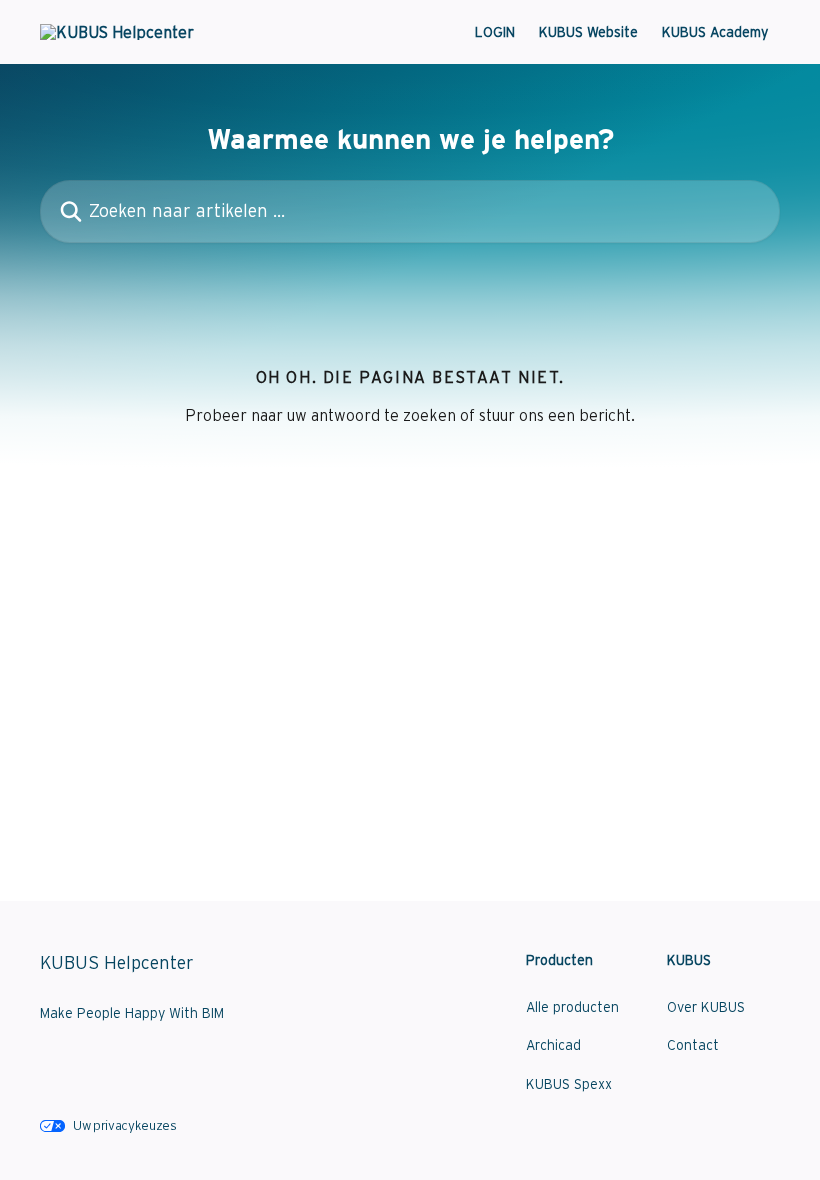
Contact (693, 1045)
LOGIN (495, 32)
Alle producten (572, 1007)
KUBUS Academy (715, 32)
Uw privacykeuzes (125, 1125)
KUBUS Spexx (569, 1084)
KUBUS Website (588, 32)
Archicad (553, 1045)
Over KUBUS (706, 1007)
